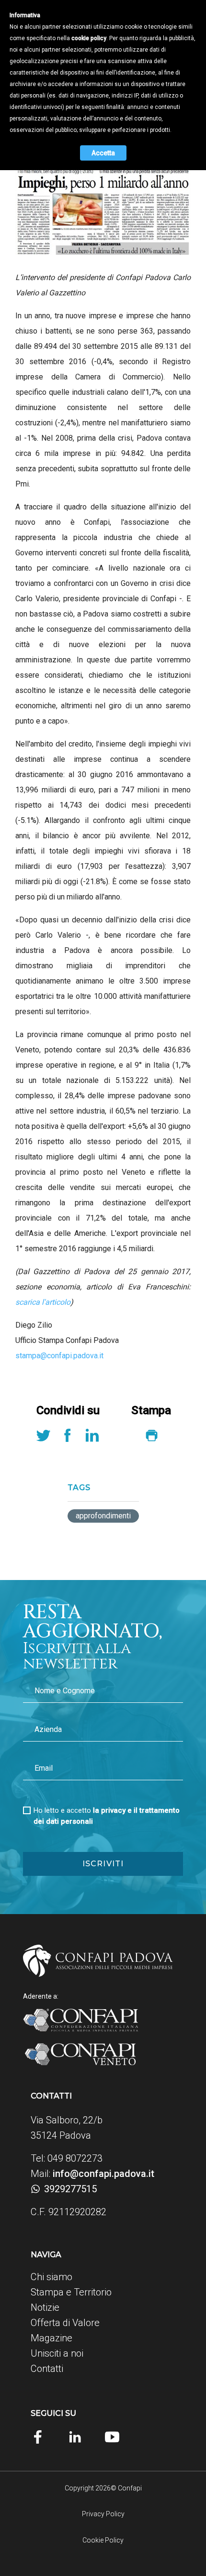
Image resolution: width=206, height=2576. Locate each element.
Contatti (47, 2369)
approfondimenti (103, 1516)
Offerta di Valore (65, 2323)
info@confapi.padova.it (103, 2174)
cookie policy (89, 38)
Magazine (51, 2338)
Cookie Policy (103, 2540)
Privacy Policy (103, 2514)
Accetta (103, 153)
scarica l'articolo (43, 1302)
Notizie (45, 2307)
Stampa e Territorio (71, 2292)
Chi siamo (51, 2277)
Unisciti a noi (57, 2353)
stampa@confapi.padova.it (59, 1356)
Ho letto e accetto (107, 1816)
